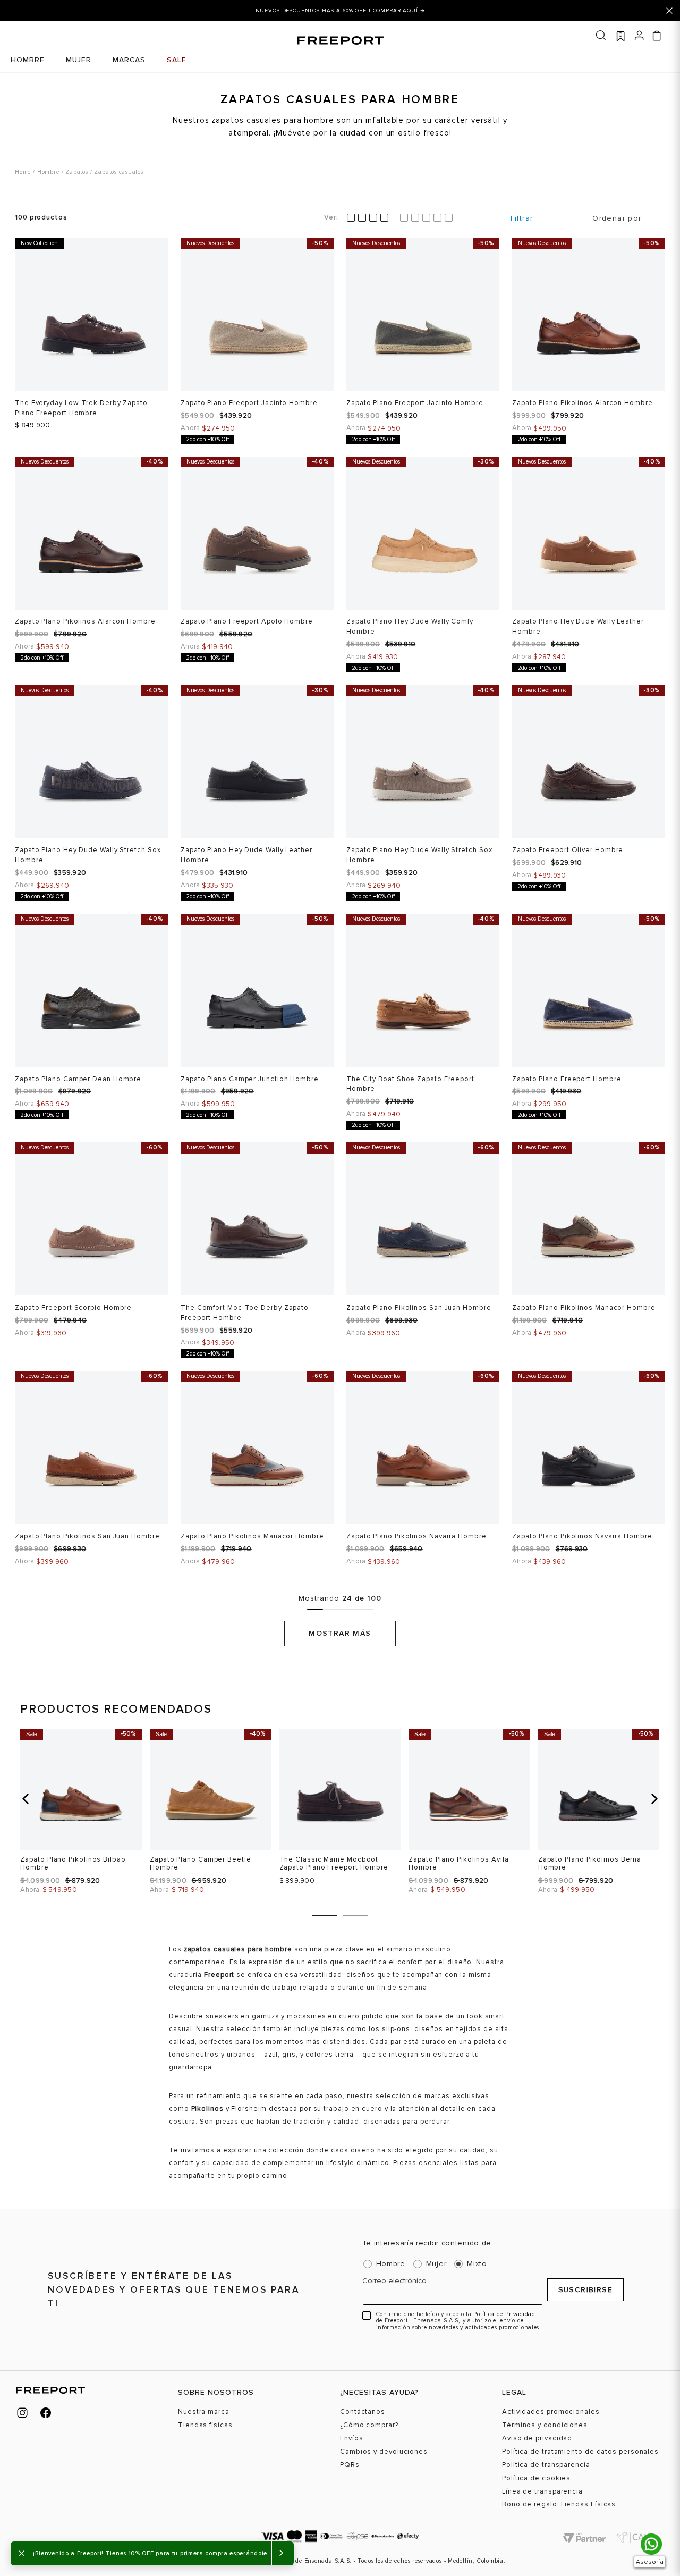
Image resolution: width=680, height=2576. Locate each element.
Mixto (477, 2264)
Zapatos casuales (118, 172)
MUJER (79, 60)
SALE (177, 60)
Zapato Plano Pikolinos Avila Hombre (458, 1863)
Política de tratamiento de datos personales (580, 2452)
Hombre (48, 172)
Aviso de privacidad (537, 2439)
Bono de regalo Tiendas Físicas (559, 2505)
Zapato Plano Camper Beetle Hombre (201, 1863)
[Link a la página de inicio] (23, 171)
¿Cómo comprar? (369, 2425)
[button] (25, 1799)
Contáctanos (363, 2412)
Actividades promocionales (551, 2412)
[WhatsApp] (651, 2544)
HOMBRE (28, 60)
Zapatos (76, 172)
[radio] (368, 218)
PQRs (350, 2465)
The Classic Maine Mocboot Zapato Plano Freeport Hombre (334, 1863)
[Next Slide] (647, 11)
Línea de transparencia (542, 2492)
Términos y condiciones (545, 2425)
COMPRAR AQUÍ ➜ (399, 11)
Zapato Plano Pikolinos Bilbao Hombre (73, 1863)
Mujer (436, 2264)
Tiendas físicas (205, 2425)
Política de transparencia (546, 2465)
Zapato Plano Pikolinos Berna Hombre (590, 1863)
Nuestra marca (204, 2412)
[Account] (639, 35)
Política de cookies (536, 2478)
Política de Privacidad (504, 2314)
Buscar (601, 35)
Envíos (351, 2439)
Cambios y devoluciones (384, 2452)
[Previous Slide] (33, 11)
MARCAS (129, 60)
